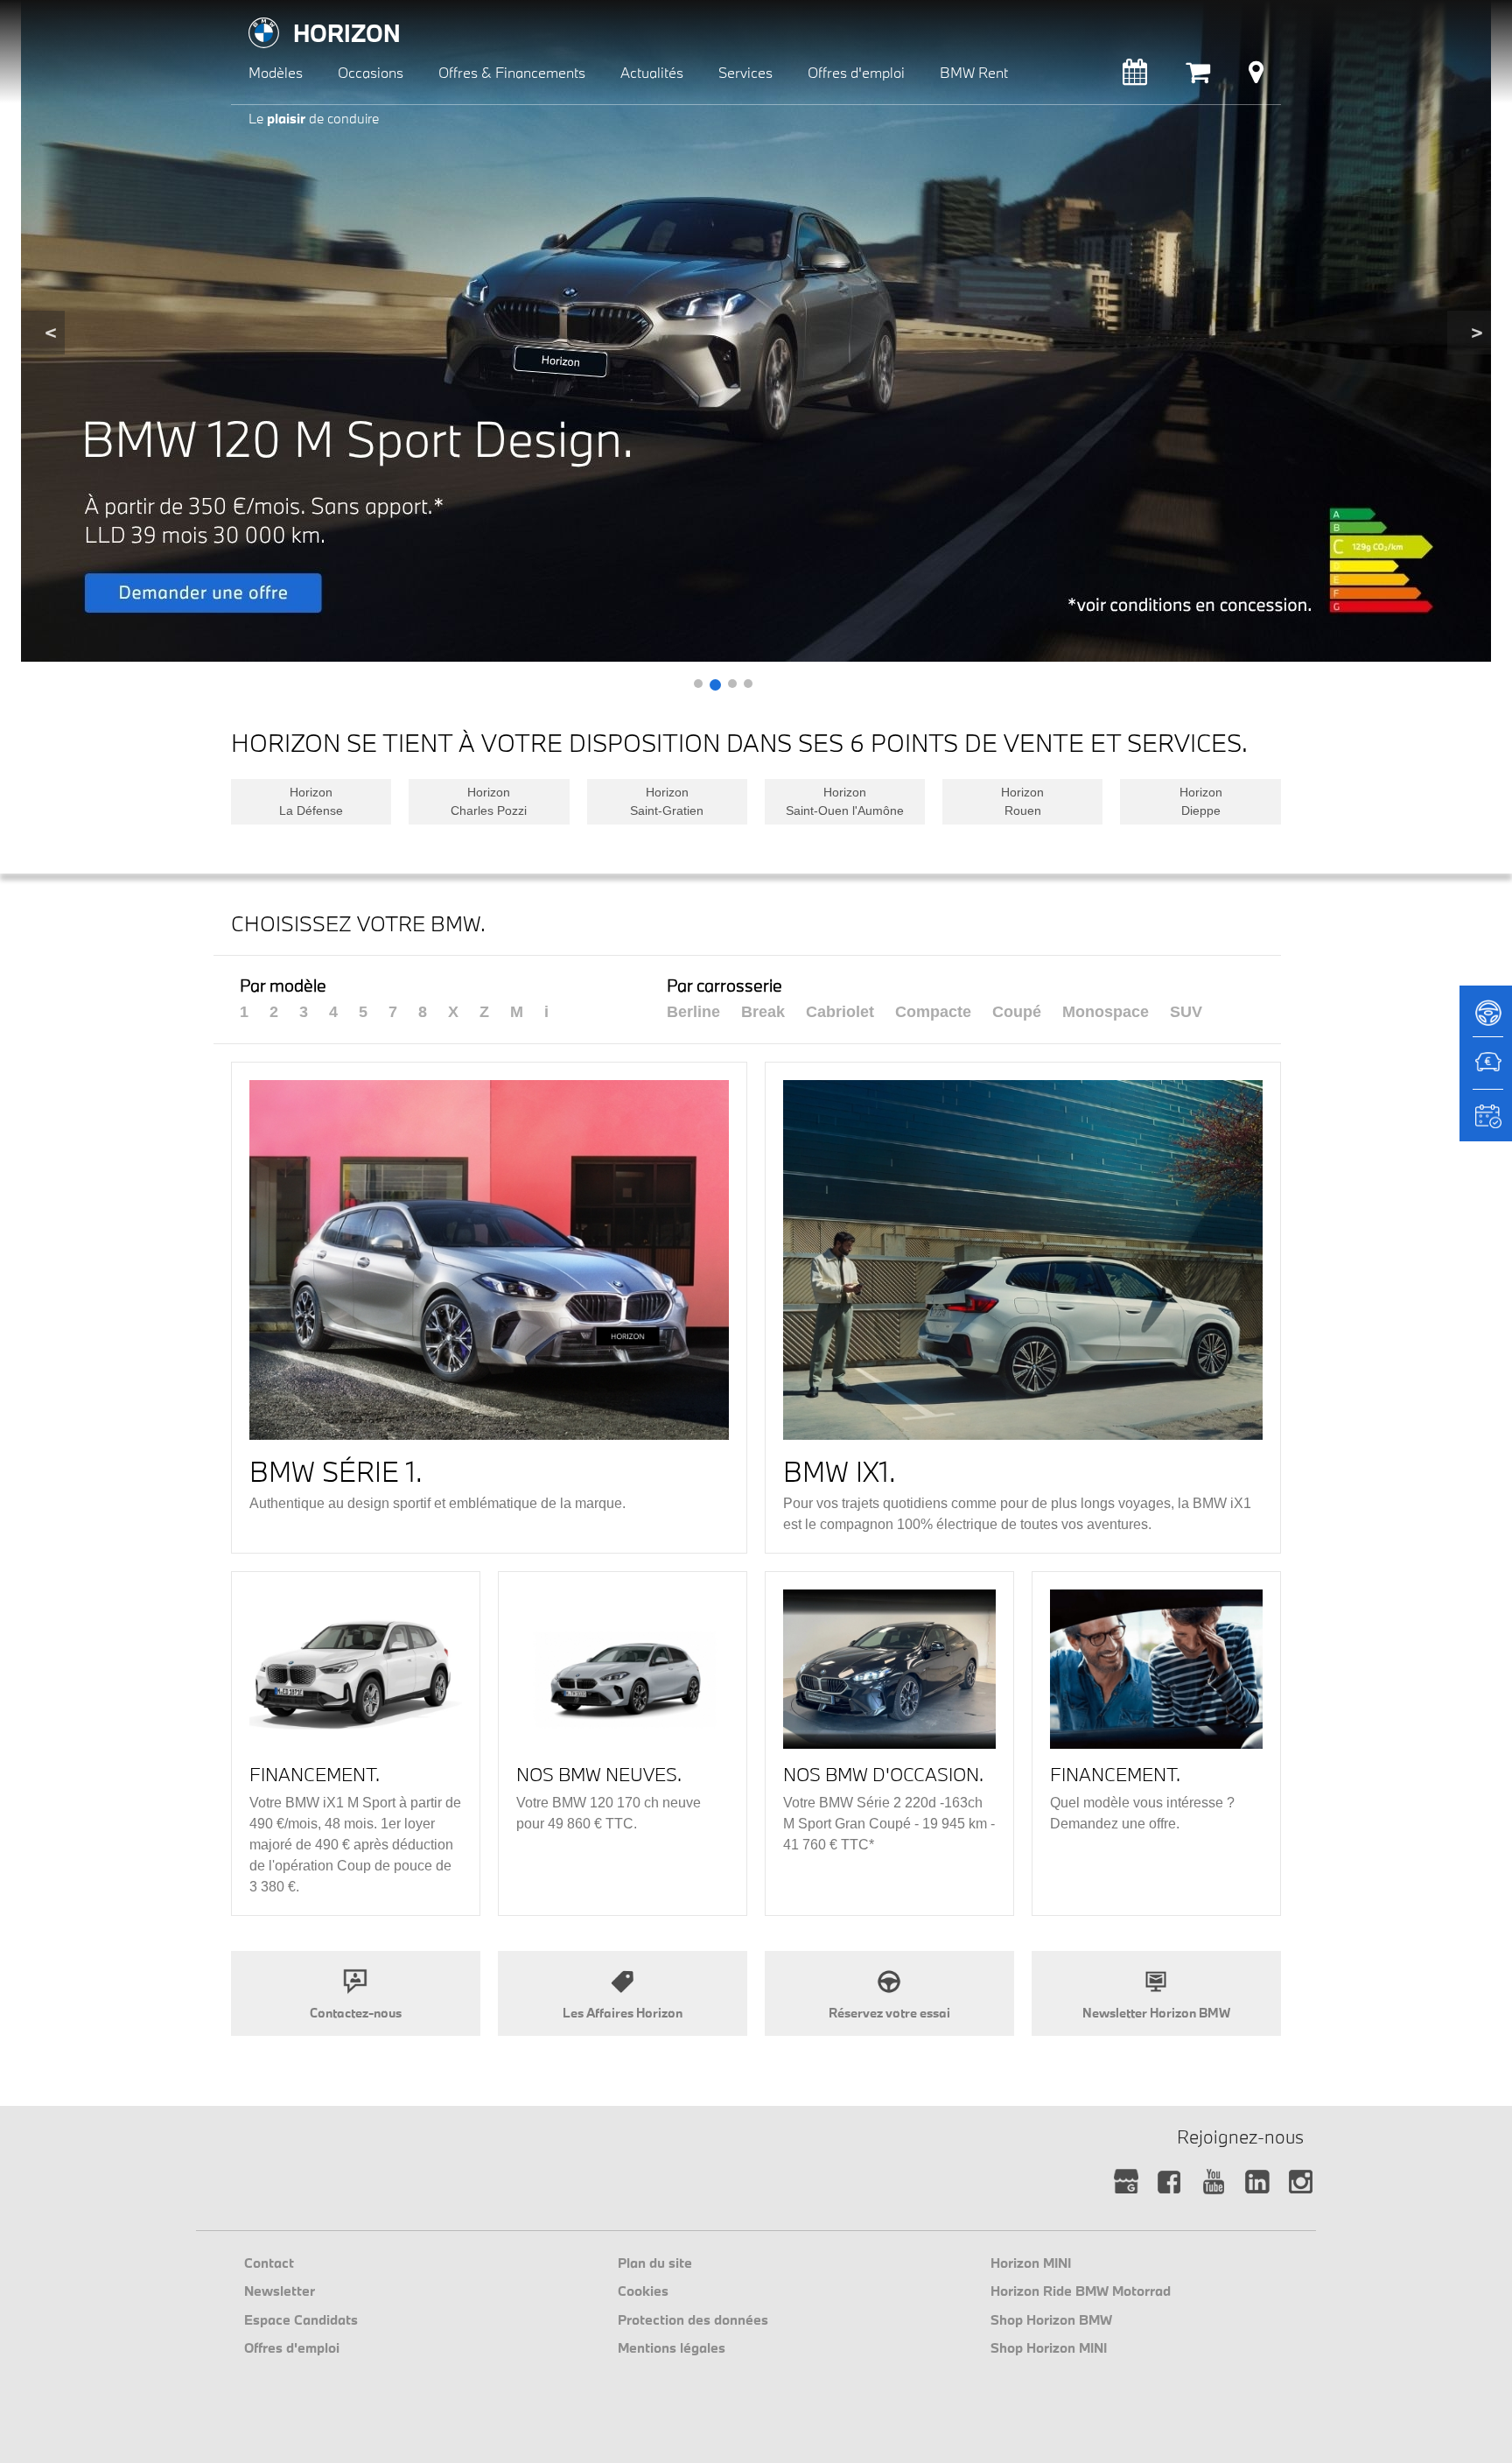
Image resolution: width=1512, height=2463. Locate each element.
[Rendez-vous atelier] (1135, 77)
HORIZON (347, 33)
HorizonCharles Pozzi (489, 801)
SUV (1186, 1012)
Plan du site (655, 2263)
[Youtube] (1213, 2182)
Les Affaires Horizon (623, 2013)
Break (763, 1012)
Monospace (1106, 1012)
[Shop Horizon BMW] (1198, 77)
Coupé (1017, 1012)
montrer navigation (245, 14)
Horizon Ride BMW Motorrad (1081, 2291)
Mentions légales (672, 2347)
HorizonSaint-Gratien (667, 801)
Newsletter (280, 2291)
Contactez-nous (356, 2013)
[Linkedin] (1257, 2182)
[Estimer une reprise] (1486, 1071)
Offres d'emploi (292, 2347)
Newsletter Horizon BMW (1156, 2013)
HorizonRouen (1022, 801)
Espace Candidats (301, 2319)
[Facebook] (1169, 2182)
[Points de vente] (1256, 77)
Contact (269, 2263)
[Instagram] (1301, 2182)
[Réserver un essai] (1486, 1019)
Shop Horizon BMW (1051, 2319)
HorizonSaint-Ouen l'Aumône (845, 801)
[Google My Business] (1126, 2182)
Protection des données (693, 2319)
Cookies (643, 2291)
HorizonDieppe (1201, 801)
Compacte (933, 1012)
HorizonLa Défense (311, 801)
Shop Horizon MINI (1049, 2347)
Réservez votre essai (889, 2013)
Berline (693, 1012)
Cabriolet (840, 1012)
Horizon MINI (1031, 2263)
